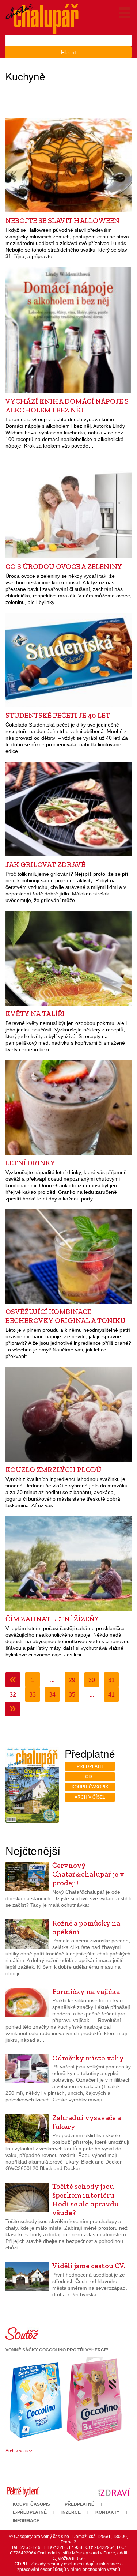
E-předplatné (30, 2512)
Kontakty (107, 2512)
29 (72, 1680)
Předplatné (79, 2504)
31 (111, 1680)
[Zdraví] (114, 2492)
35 (72, 1695)
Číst (90, 1777)
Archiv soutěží (19, 2451)
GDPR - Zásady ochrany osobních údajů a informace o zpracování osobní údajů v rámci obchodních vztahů (69, 2567)
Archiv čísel (90, 1797)
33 (33, 1695)
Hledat (68, 52)
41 (111, 1695)
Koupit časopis (90, 1787)
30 (92, 1680)
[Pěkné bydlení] (23, 2492)
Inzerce (71, 2512)
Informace (26, 2521)
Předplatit (90, 1766)
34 (52, 1695)
